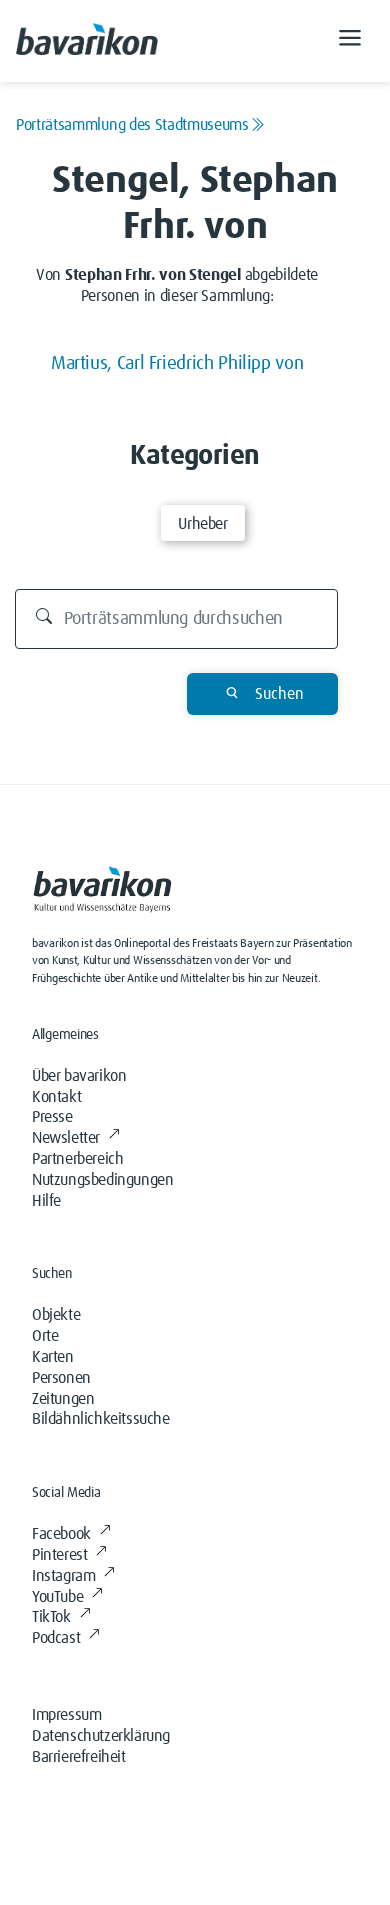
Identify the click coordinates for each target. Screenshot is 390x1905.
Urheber (202, 524)
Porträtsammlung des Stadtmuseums (132, 125)
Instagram (63, 1576)
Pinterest (59, 1555)
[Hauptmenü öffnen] (350, 41)
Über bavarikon (79, 1076)
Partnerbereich (77, 1159)
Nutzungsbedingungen (102, 1180)
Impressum (66, 1715)
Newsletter (66, 1138)
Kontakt (56, 1097)
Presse (52, 1117)
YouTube (57, 1597)
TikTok (51, 1617)
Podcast (56, 1638)
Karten (53, 1357)
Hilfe (46, 1201)
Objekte (56, 1315)
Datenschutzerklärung (101, 1736)
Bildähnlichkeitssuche (101, 1419)
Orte (45, 1336)
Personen (61, 1378)
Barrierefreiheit (79, 1757)
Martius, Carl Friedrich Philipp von (177, 363)
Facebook (61, 1534)
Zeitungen (63, 1399)
